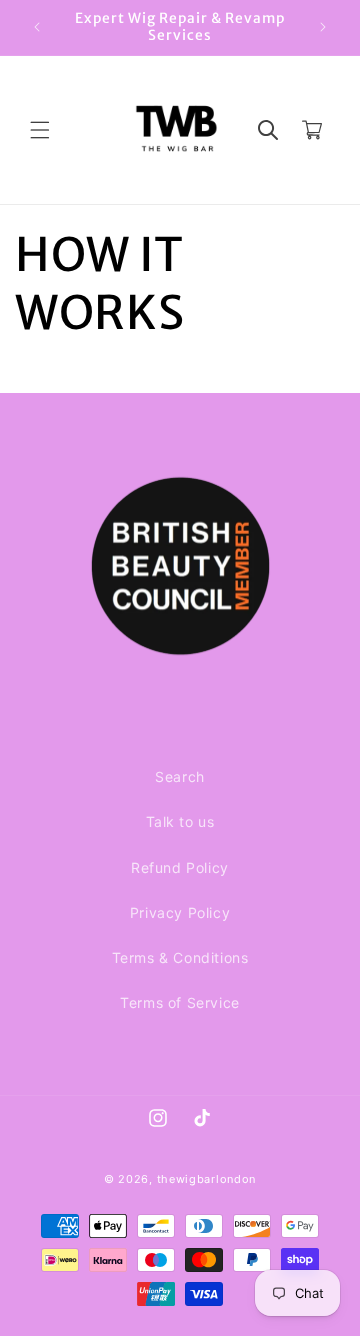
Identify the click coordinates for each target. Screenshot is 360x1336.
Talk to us (180, 821)
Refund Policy (180, 867)
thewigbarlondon (207, 1179)
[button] (40, 130)
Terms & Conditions (180, 957)
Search (180, 776)
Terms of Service (180, 1002)
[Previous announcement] (37, 27)
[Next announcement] (323, 27)
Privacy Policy (180, 912)
